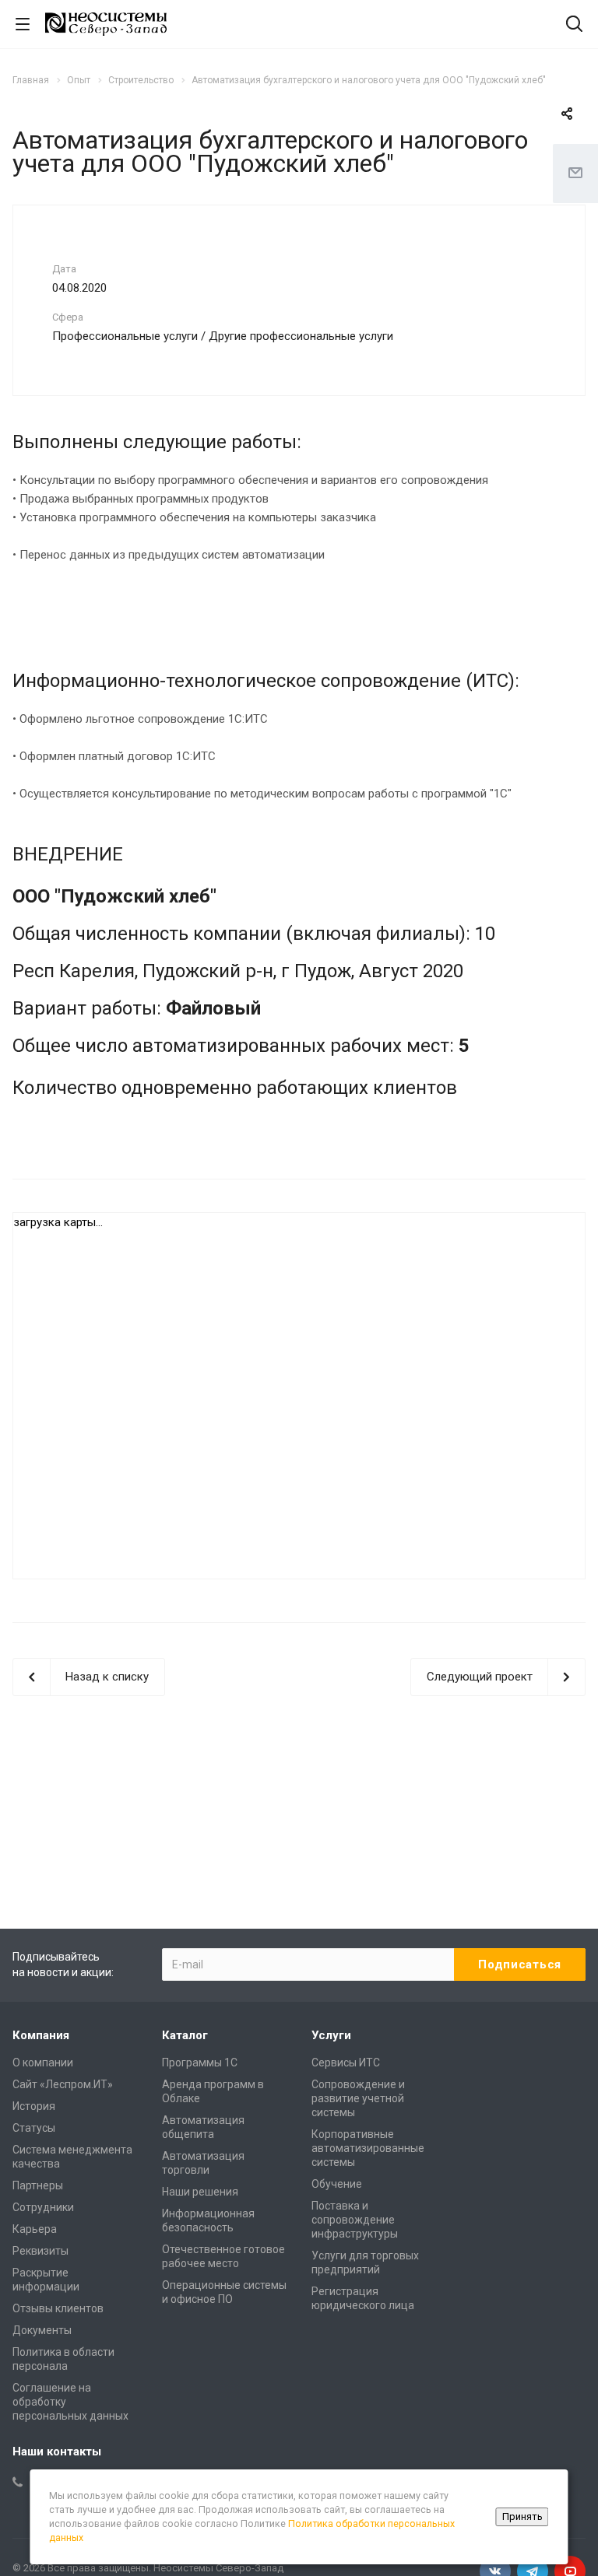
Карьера (35, 2229)
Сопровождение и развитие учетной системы (358, 2098)
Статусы (34, 2128)
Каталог (185, 2035)
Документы (42, 2330)
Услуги (331, 2035)
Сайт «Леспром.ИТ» (63, 2084)
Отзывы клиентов (58, 2308)
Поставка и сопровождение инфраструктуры (355, 2220)
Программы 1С (200, 2063)
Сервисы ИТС (346, 2063)
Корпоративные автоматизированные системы (368, 2148)
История (34, 2106)
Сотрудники (43, 2207)
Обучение (337, 2184)
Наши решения (200, 2192)
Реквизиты (40, 2251)
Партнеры (38, 2185)
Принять (522, 2516)
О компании (43, 2063)
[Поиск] (574, 25)
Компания (41, 2035)
